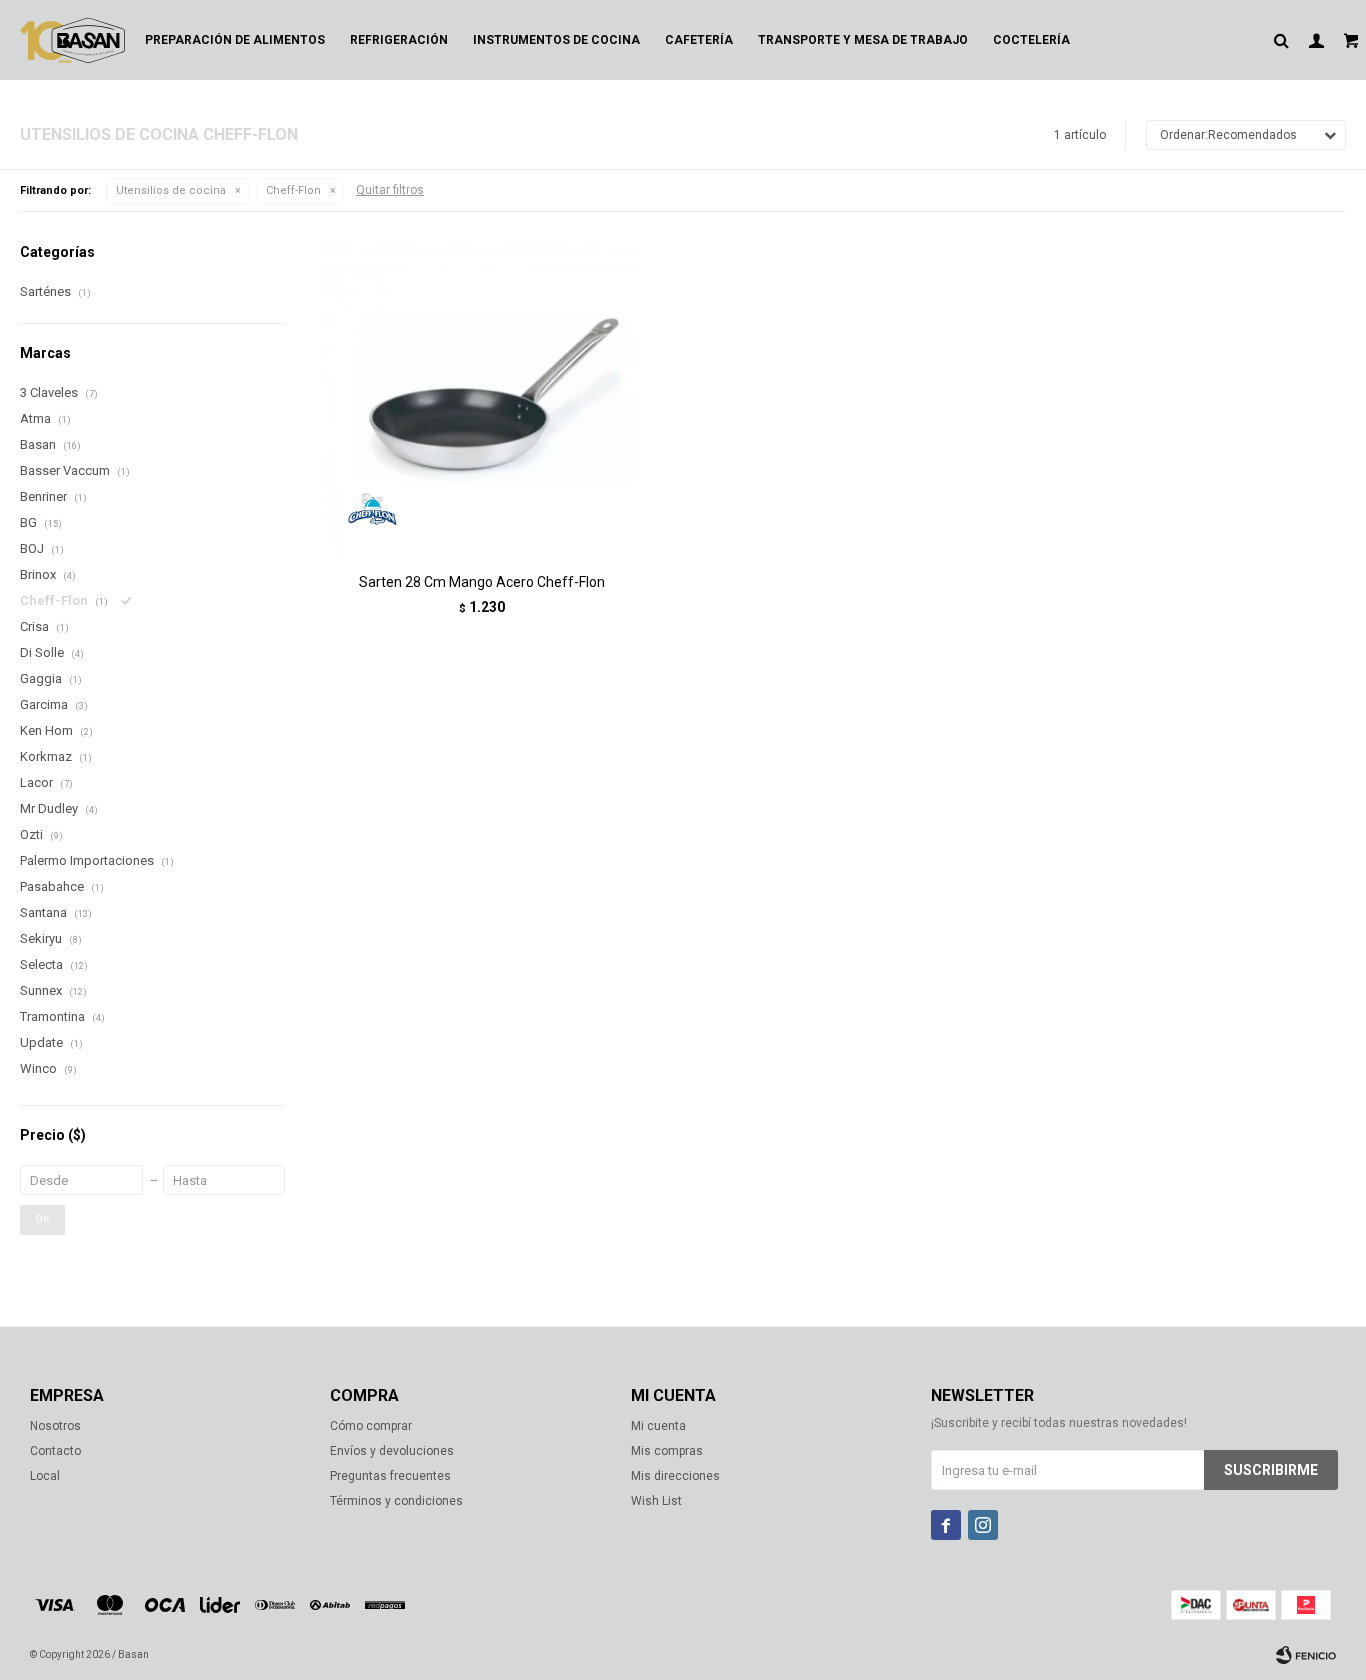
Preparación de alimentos (235, 40)
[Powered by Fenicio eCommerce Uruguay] (1306, 1655)
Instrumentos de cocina (556, 40)
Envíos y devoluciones (392, 1451)
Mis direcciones (675, 1476)
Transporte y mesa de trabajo (863, 40)
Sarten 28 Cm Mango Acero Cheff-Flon (482, 582)
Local (45, 1476)
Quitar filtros (390, 190)
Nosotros (55, 1426)
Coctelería (1031, 40)
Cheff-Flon (293, 190)
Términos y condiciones (396, 1501)
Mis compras (667, 1451)
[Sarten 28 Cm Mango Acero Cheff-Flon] (482, 399)
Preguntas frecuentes (390, 1476)
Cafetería (699, 40)
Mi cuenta (658, 1426)
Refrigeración (399, 40)
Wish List (656, 1501)
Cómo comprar (371, 1426)
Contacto (55, 1451)
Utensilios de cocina (171, 190)
